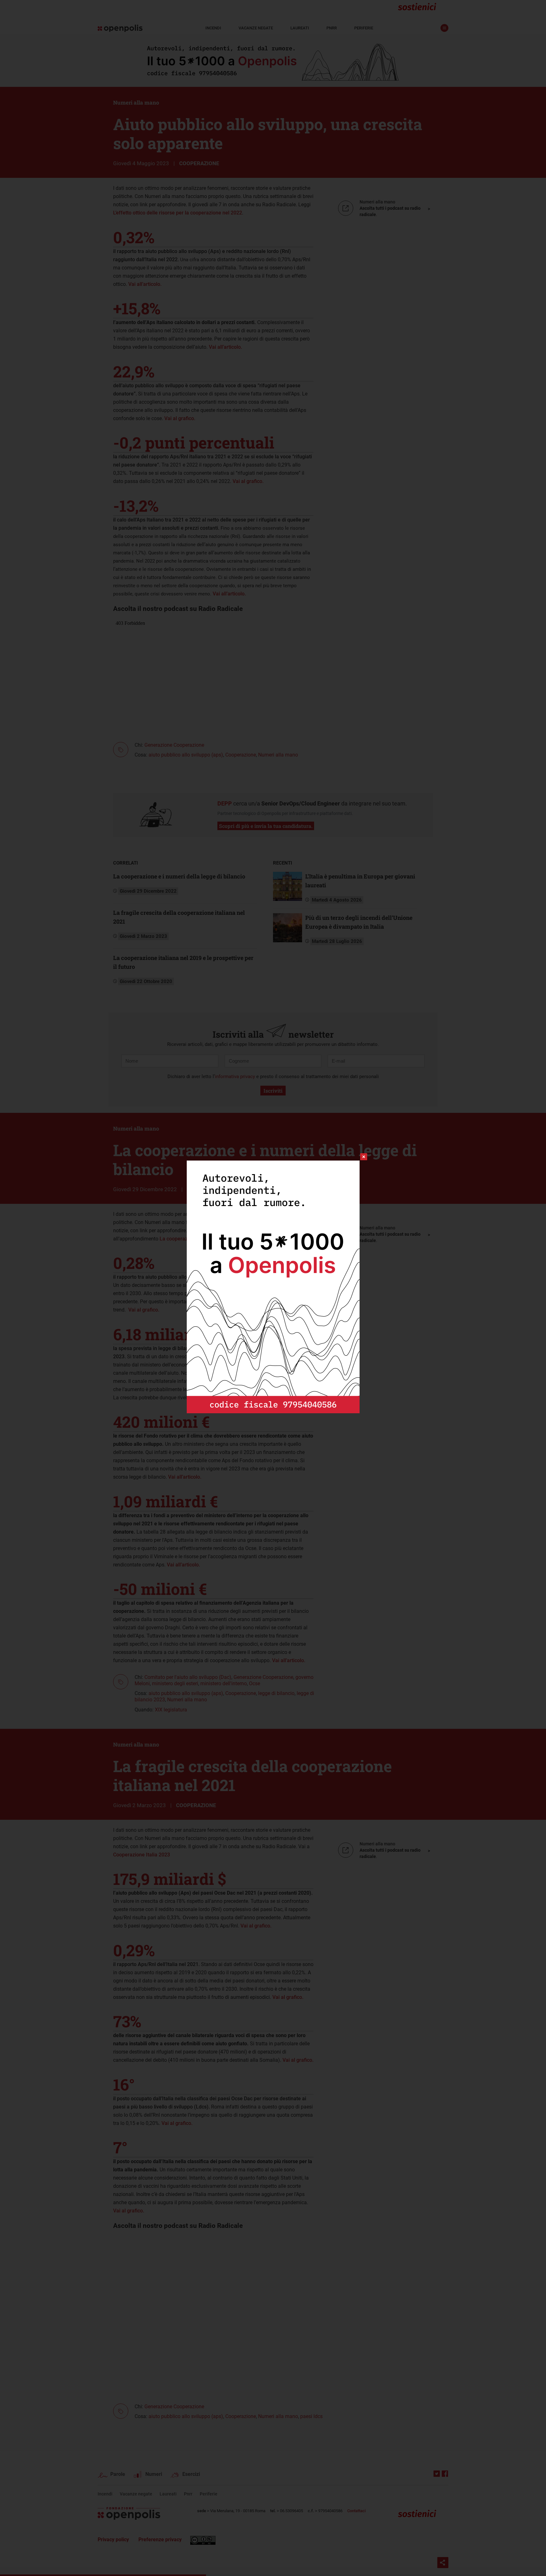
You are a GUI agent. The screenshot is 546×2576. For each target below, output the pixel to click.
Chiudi (358, 1157)
